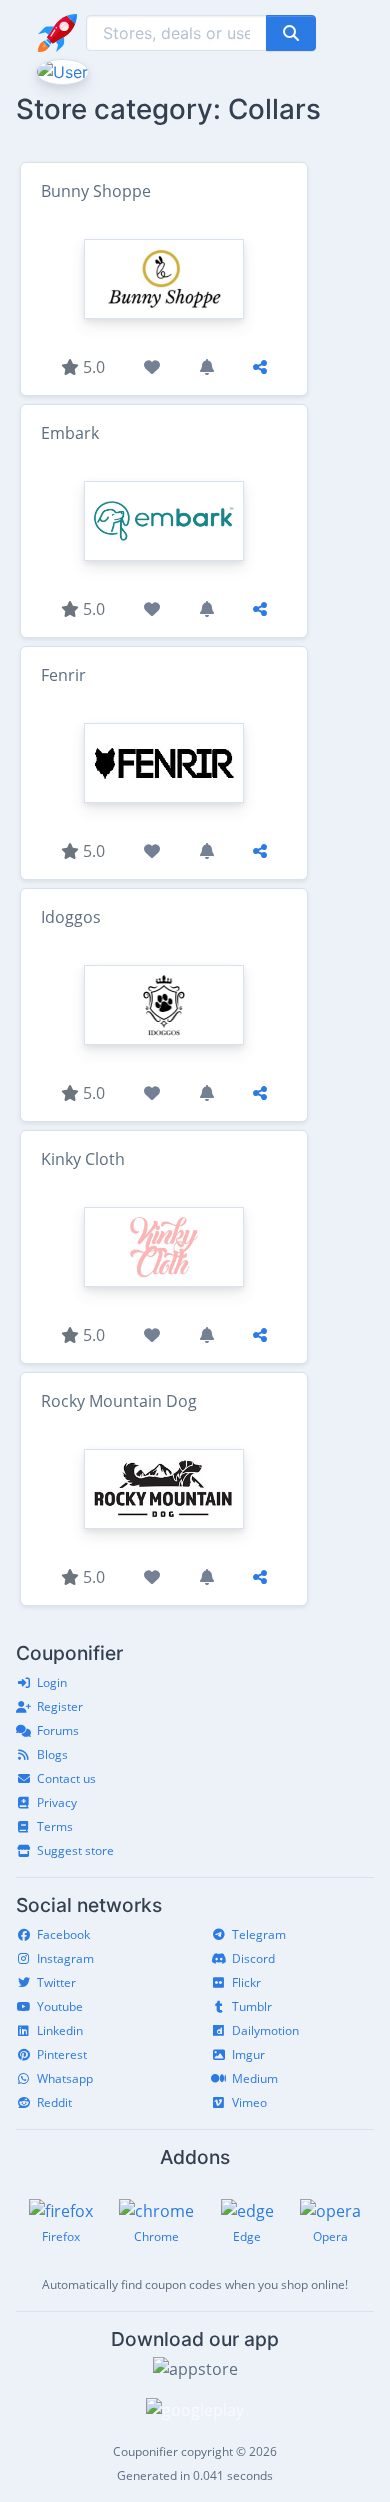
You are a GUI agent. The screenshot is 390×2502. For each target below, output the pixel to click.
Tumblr (252, 2006)
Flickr (246, 1982)
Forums (58, 1730)
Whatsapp (65, 2078)
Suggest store (75, 1850)
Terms (55, 1826)
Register (60, 1706)
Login (52, 1682)
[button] (60, 70)
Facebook (63, 1934)
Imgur (248, 2054)
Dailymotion (265, 2030)
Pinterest (62, 2054)
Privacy (57, 1802)
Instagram (65, 1958)
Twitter (56, 1982)
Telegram (259, 1934)
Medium (255, 2078)
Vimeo (249, 2102)
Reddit (54, 2102)
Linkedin (60, 2030)
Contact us (66, 1778)
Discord (253, 1958)
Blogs (52, 1754)
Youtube (60, 2006)
